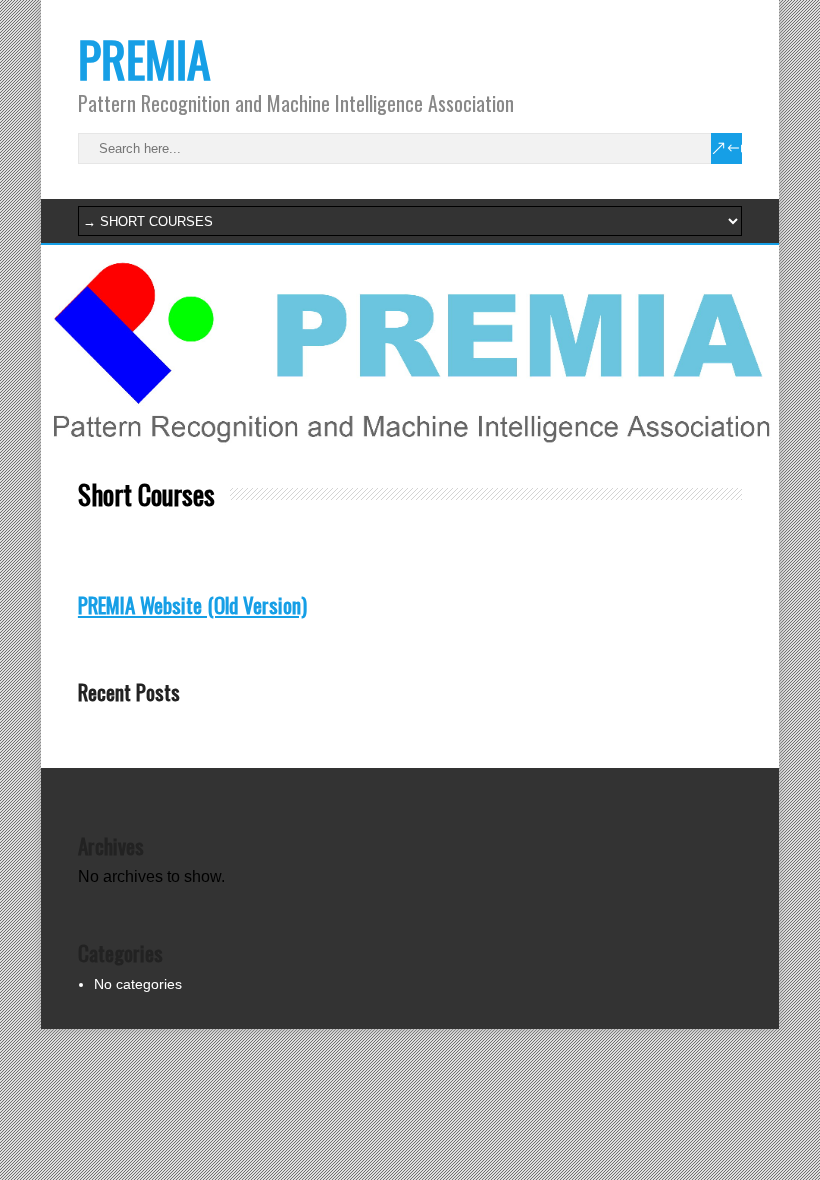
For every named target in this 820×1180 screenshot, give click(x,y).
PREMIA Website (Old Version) (192, 604)
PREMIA (144, 58)
